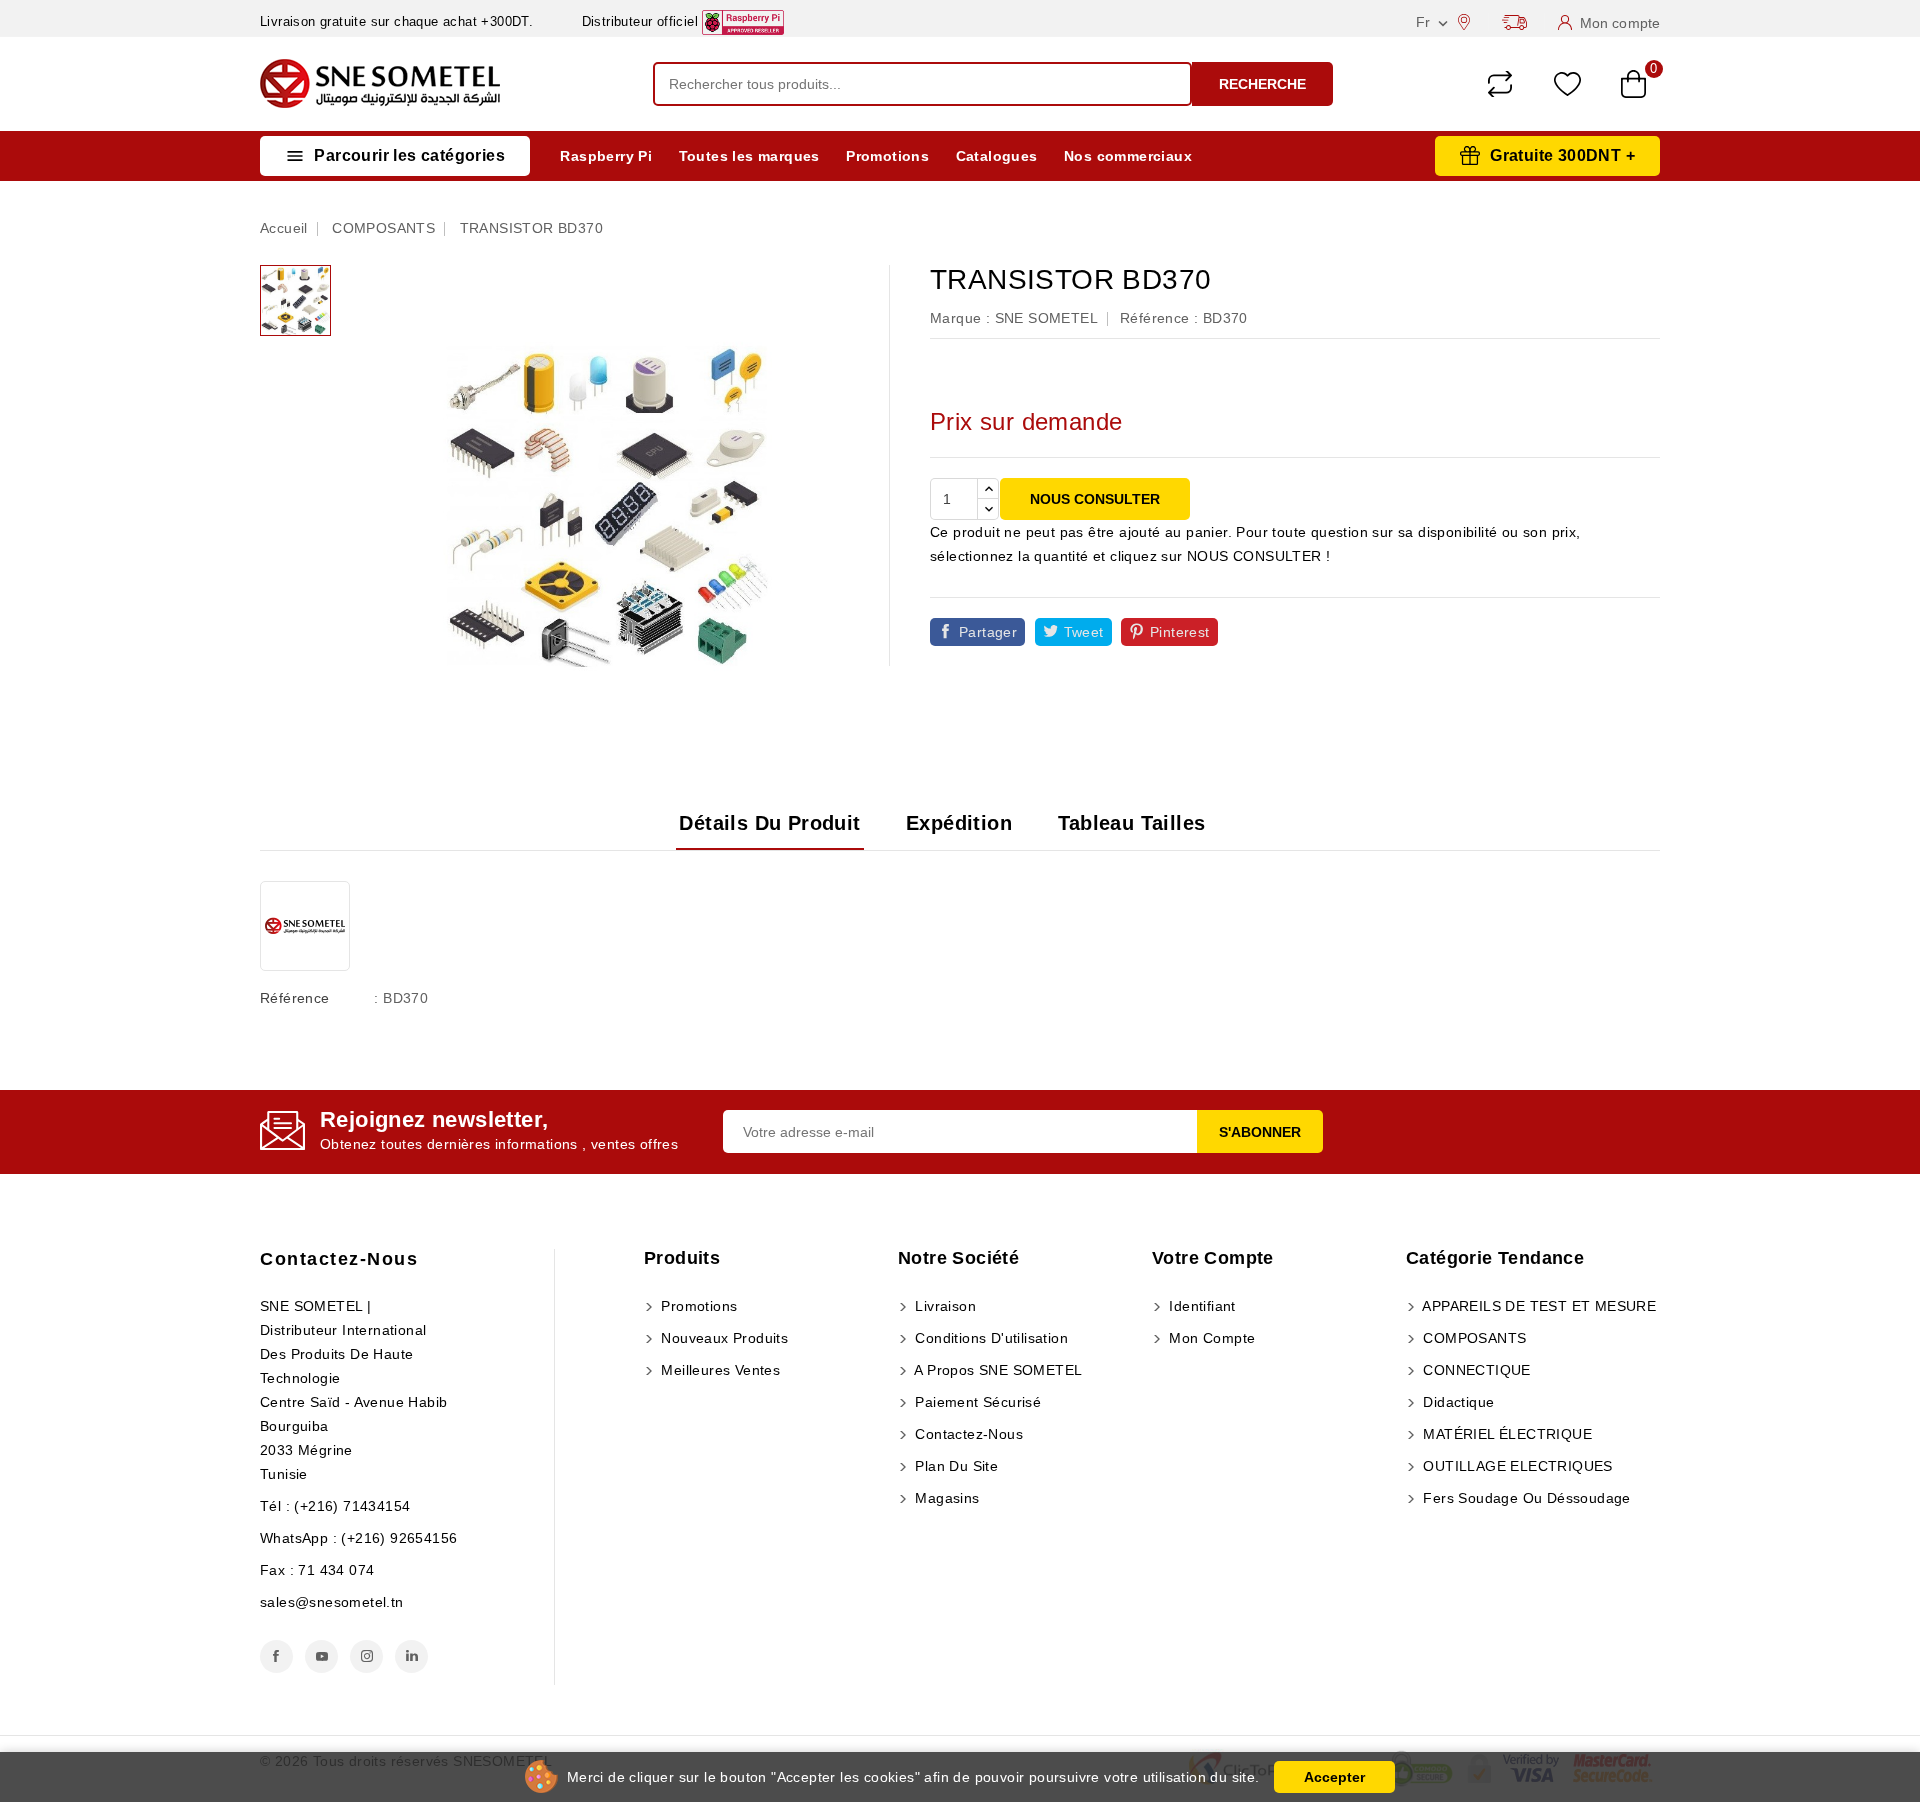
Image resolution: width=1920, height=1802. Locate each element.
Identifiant (1200, 1306)
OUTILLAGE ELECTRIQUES (1516, 1466)
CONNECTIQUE (1475, 1370)
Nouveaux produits (722, 1338)
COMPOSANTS (1472, 1338)
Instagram (366, 1656)
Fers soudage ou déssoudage (1525, 1498)
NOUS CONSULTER (1095, 499)
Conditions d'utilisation (989, 1338)
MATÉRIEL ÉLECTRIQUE (1505, 1434)
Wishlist (1567, 84)
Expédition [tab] (959, 823)
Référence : (1159, 318)
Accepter (1334, 1777)
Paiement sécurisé (976, 1402)
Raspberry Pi (606, 156)
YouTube (321, 1656)
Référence (295, 998)
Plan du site (954, 1466)
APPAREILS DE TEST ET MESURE (1537, 1306)
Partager (988, 632)
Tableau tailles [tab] (1132, 823)
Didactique (1456, 1402)
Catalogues (997, 156)
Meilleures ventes (718, 1370)
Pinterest (1180, 632)
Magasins (945, 1498)
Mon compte (1210, 1338)
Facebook (276, 1656)
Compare (1500, 84)
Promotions (887, 156)
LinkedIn (411, 1656)
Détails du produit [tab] (769, 823)
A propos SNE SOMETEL (996, 1370)
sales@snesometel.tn (332, 1602)
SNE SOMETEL (1046, 318)
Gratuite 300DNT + (1562, 155)
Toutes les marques (749, 156)
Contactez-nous (339, 1259)
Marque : (960, 318)
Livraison (943, 1306)
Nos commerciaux (1128, 156)
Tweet (1084, 632)
